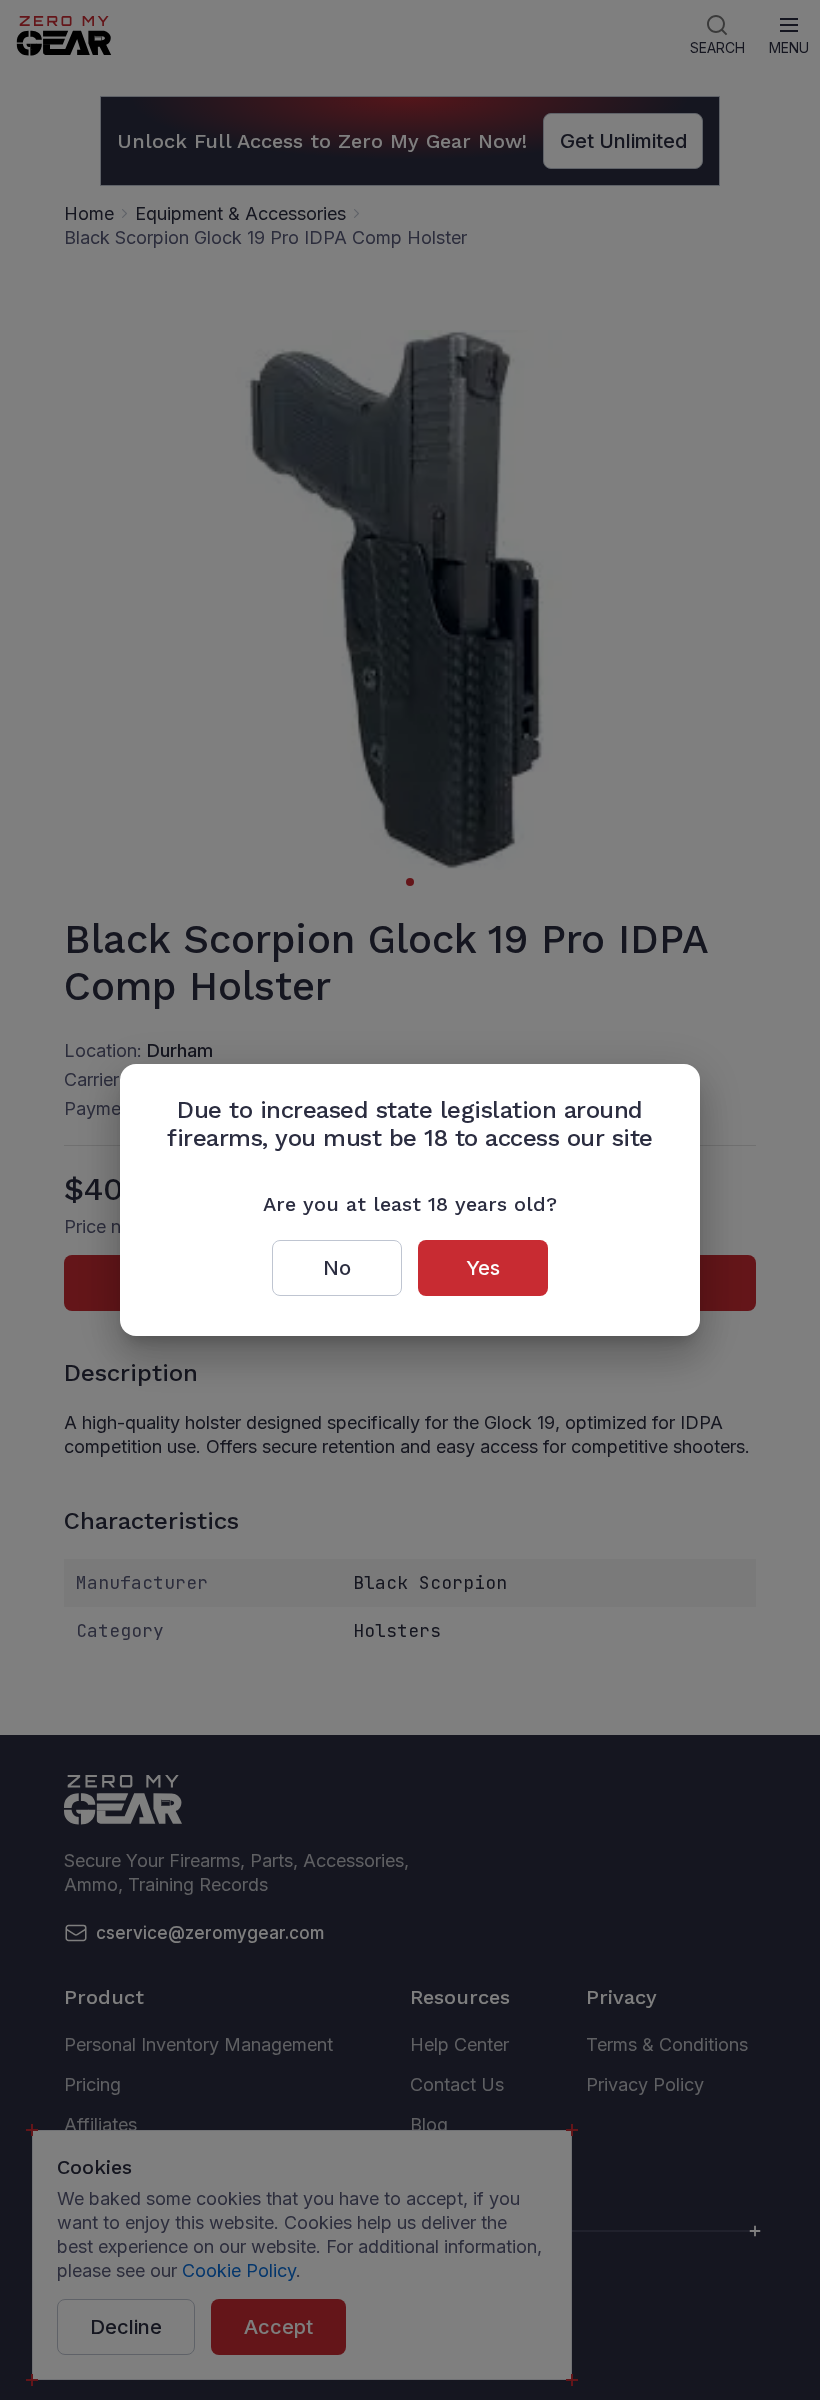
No (337, 1268)
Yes (483, 1268)
